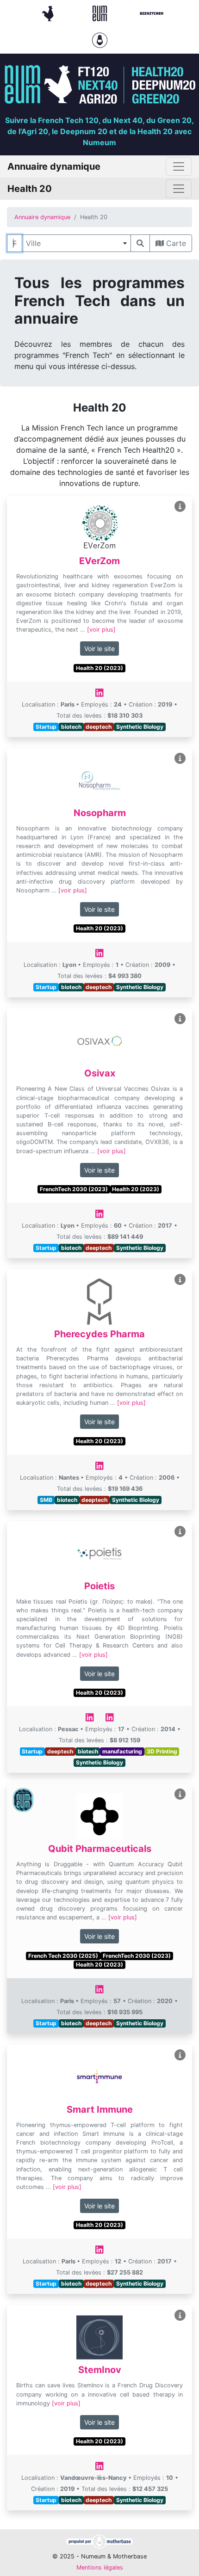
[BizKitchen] (152, 12)
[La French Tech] (49, 12)
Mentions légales (100, 2567)
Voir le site (99, 649)
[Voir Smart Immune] (180, 2055)
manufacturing (122, 1751)
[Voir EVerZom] (180, 507)
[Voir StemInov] (180, 2315)
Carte (175, 243)
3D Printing (162, 1751)
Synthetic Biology (140, 727)
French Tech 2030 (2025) (63, 1956)
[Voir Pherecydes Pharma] (180, 1280)
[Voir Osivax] (180, 1019)
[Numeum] (101, 12)
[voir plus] (101, 630)
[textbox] (76, 243)
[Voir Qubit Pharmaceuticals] (180, 1794)
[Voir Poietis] (180, 1532)
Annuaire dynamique (42, 217)
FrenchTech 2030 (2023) (74, 1189)
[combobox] (76, 243)
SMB (46, 1500)
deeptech (99, 727)
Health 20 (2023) (99, 668)
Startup (46, 727)
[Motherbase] (100, 39)
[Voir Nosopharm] (180, 759)
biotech (71, 727)
